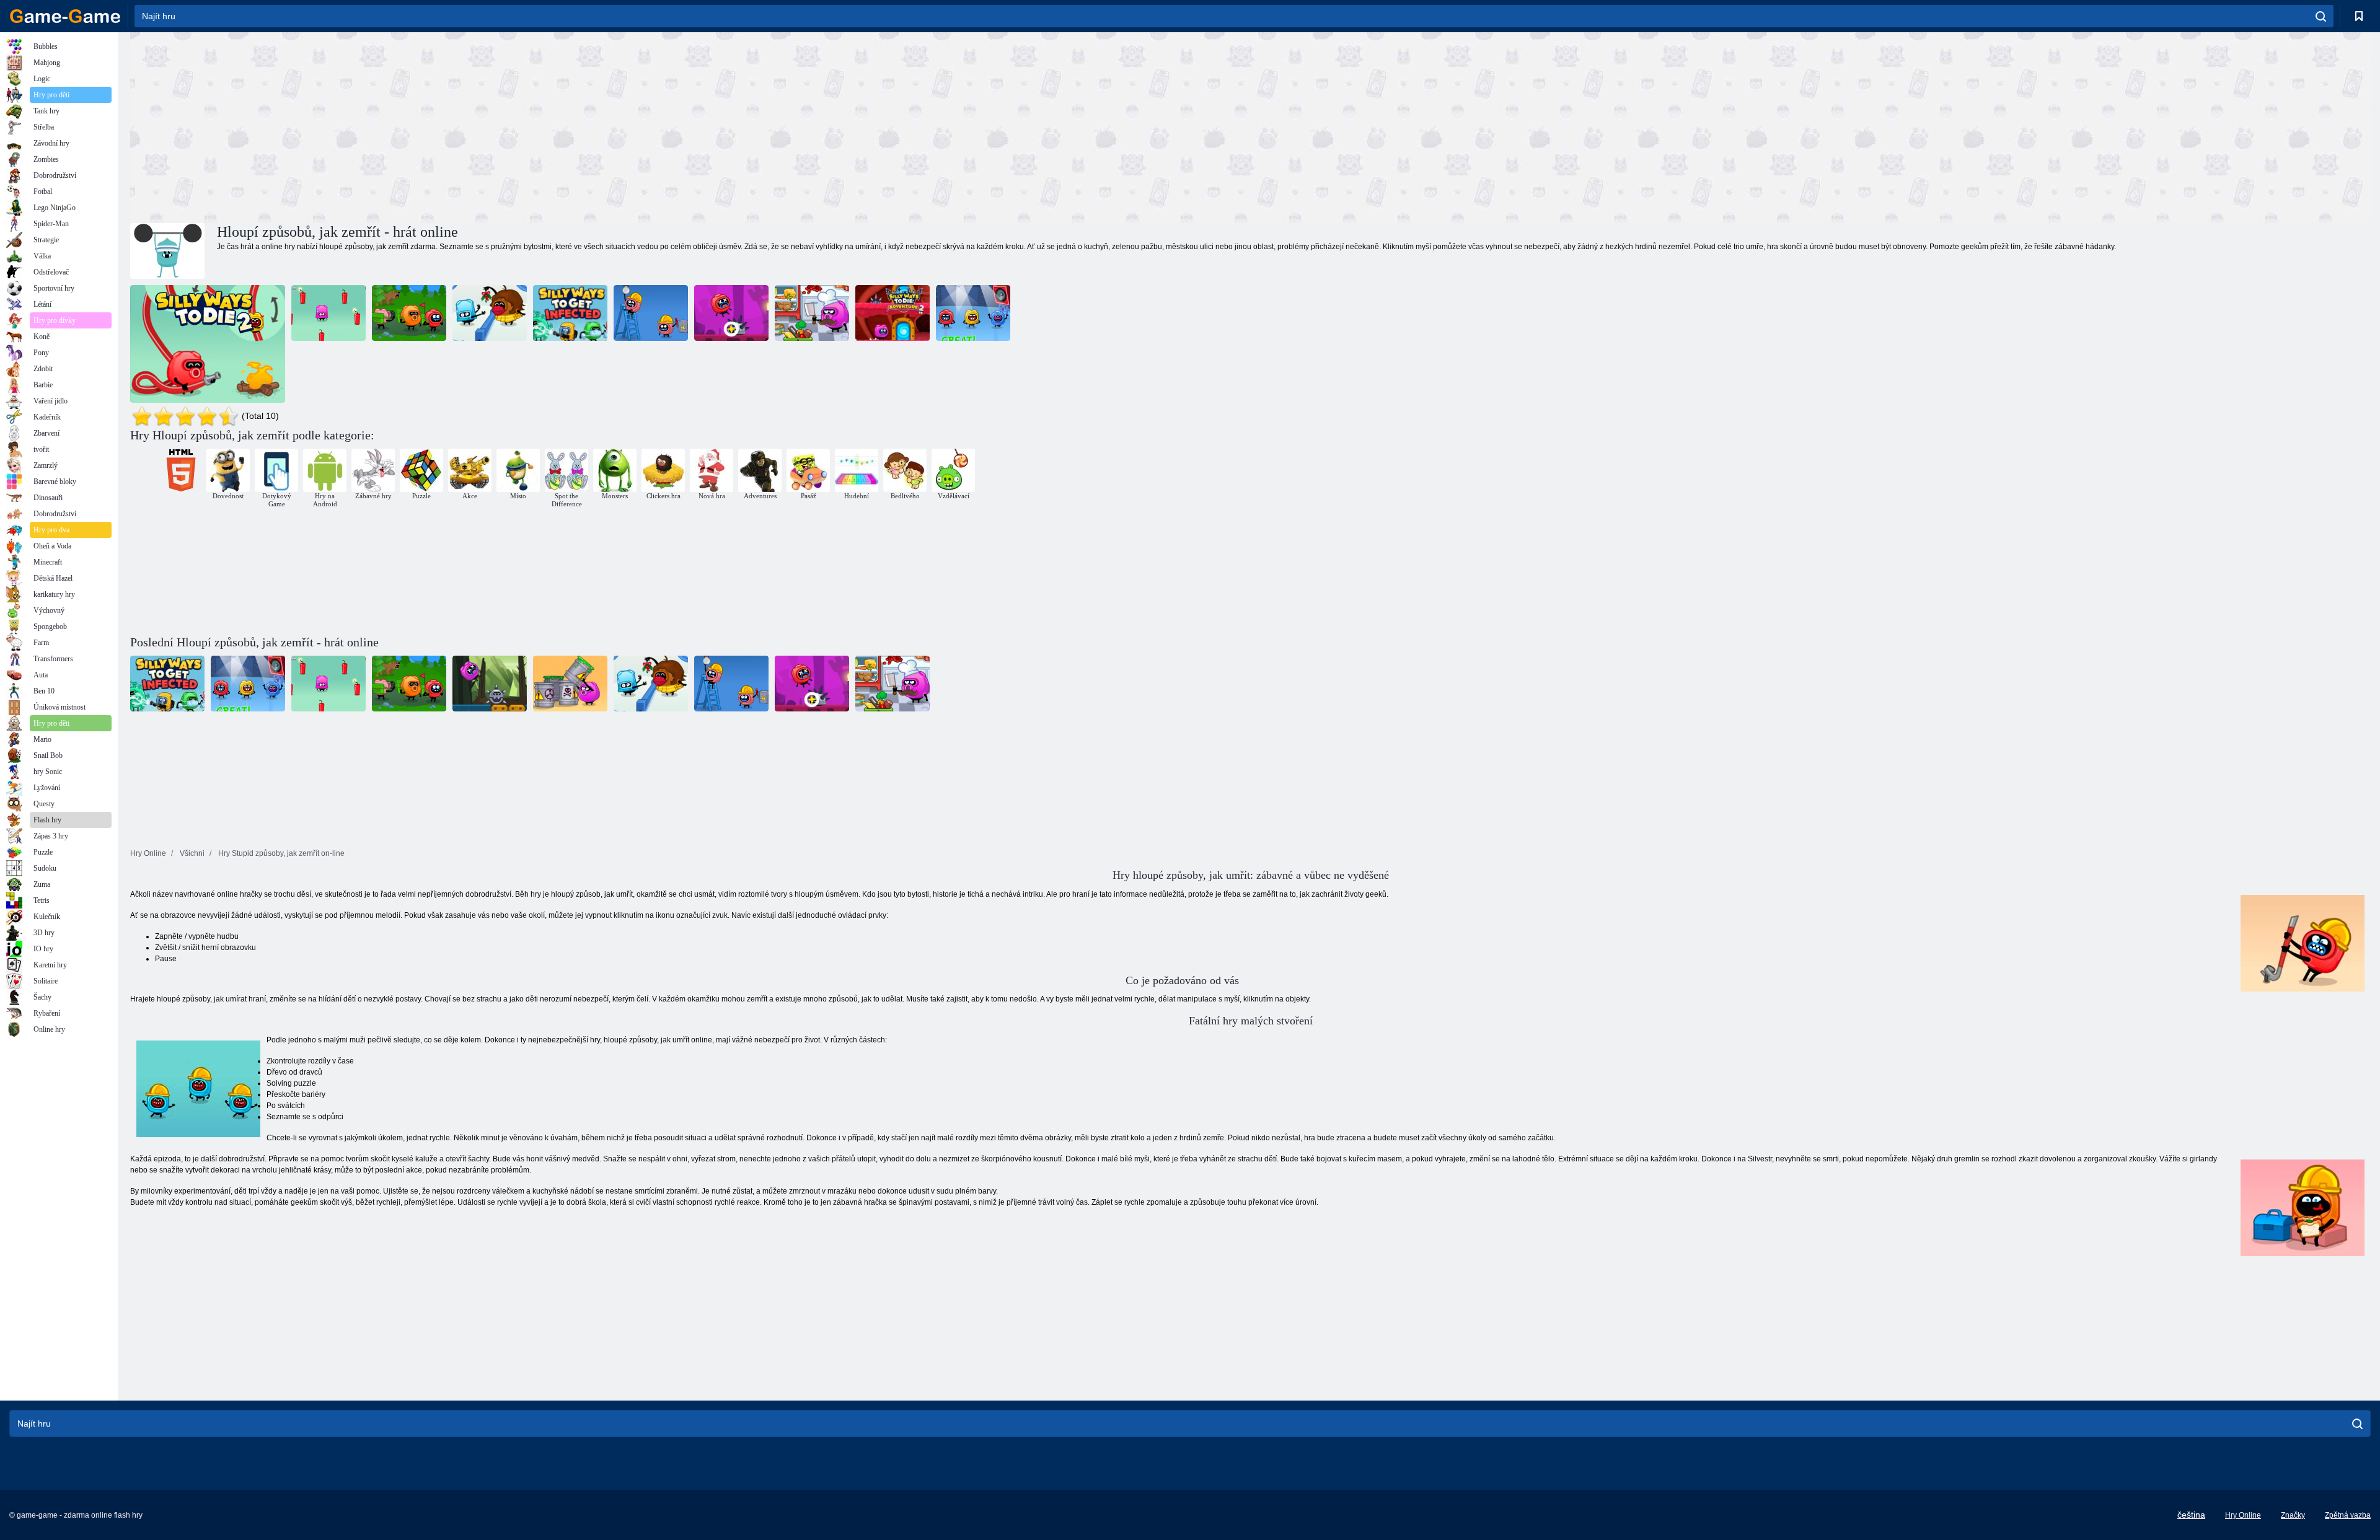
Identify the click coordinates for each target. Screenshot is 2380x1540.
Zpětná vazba (2348, 1515)
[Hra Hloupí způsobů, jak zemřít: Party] (973, 313)
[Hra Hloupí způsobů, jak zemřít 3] (651, 313)
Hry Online (2243, 1515)
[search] (2321, 16)
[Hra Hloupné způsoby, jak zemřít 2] (208, 344)
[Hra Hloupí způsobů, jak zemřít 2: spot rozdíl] (409, 313)
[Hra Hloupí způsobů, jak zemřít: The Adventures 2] (892, 313)
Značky (2293, 1515)
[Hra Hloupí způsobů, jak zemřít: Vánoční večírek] (490, 313)
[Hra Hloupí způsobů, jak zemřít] (328, 313)
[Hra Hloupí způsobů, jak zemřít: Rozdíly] (812, 313)
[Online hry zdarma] (65, 16)
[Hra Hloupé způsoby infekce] (570, 313)
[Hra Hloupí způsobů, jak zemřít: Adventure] (731, 313)
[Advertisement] (690, 126)
